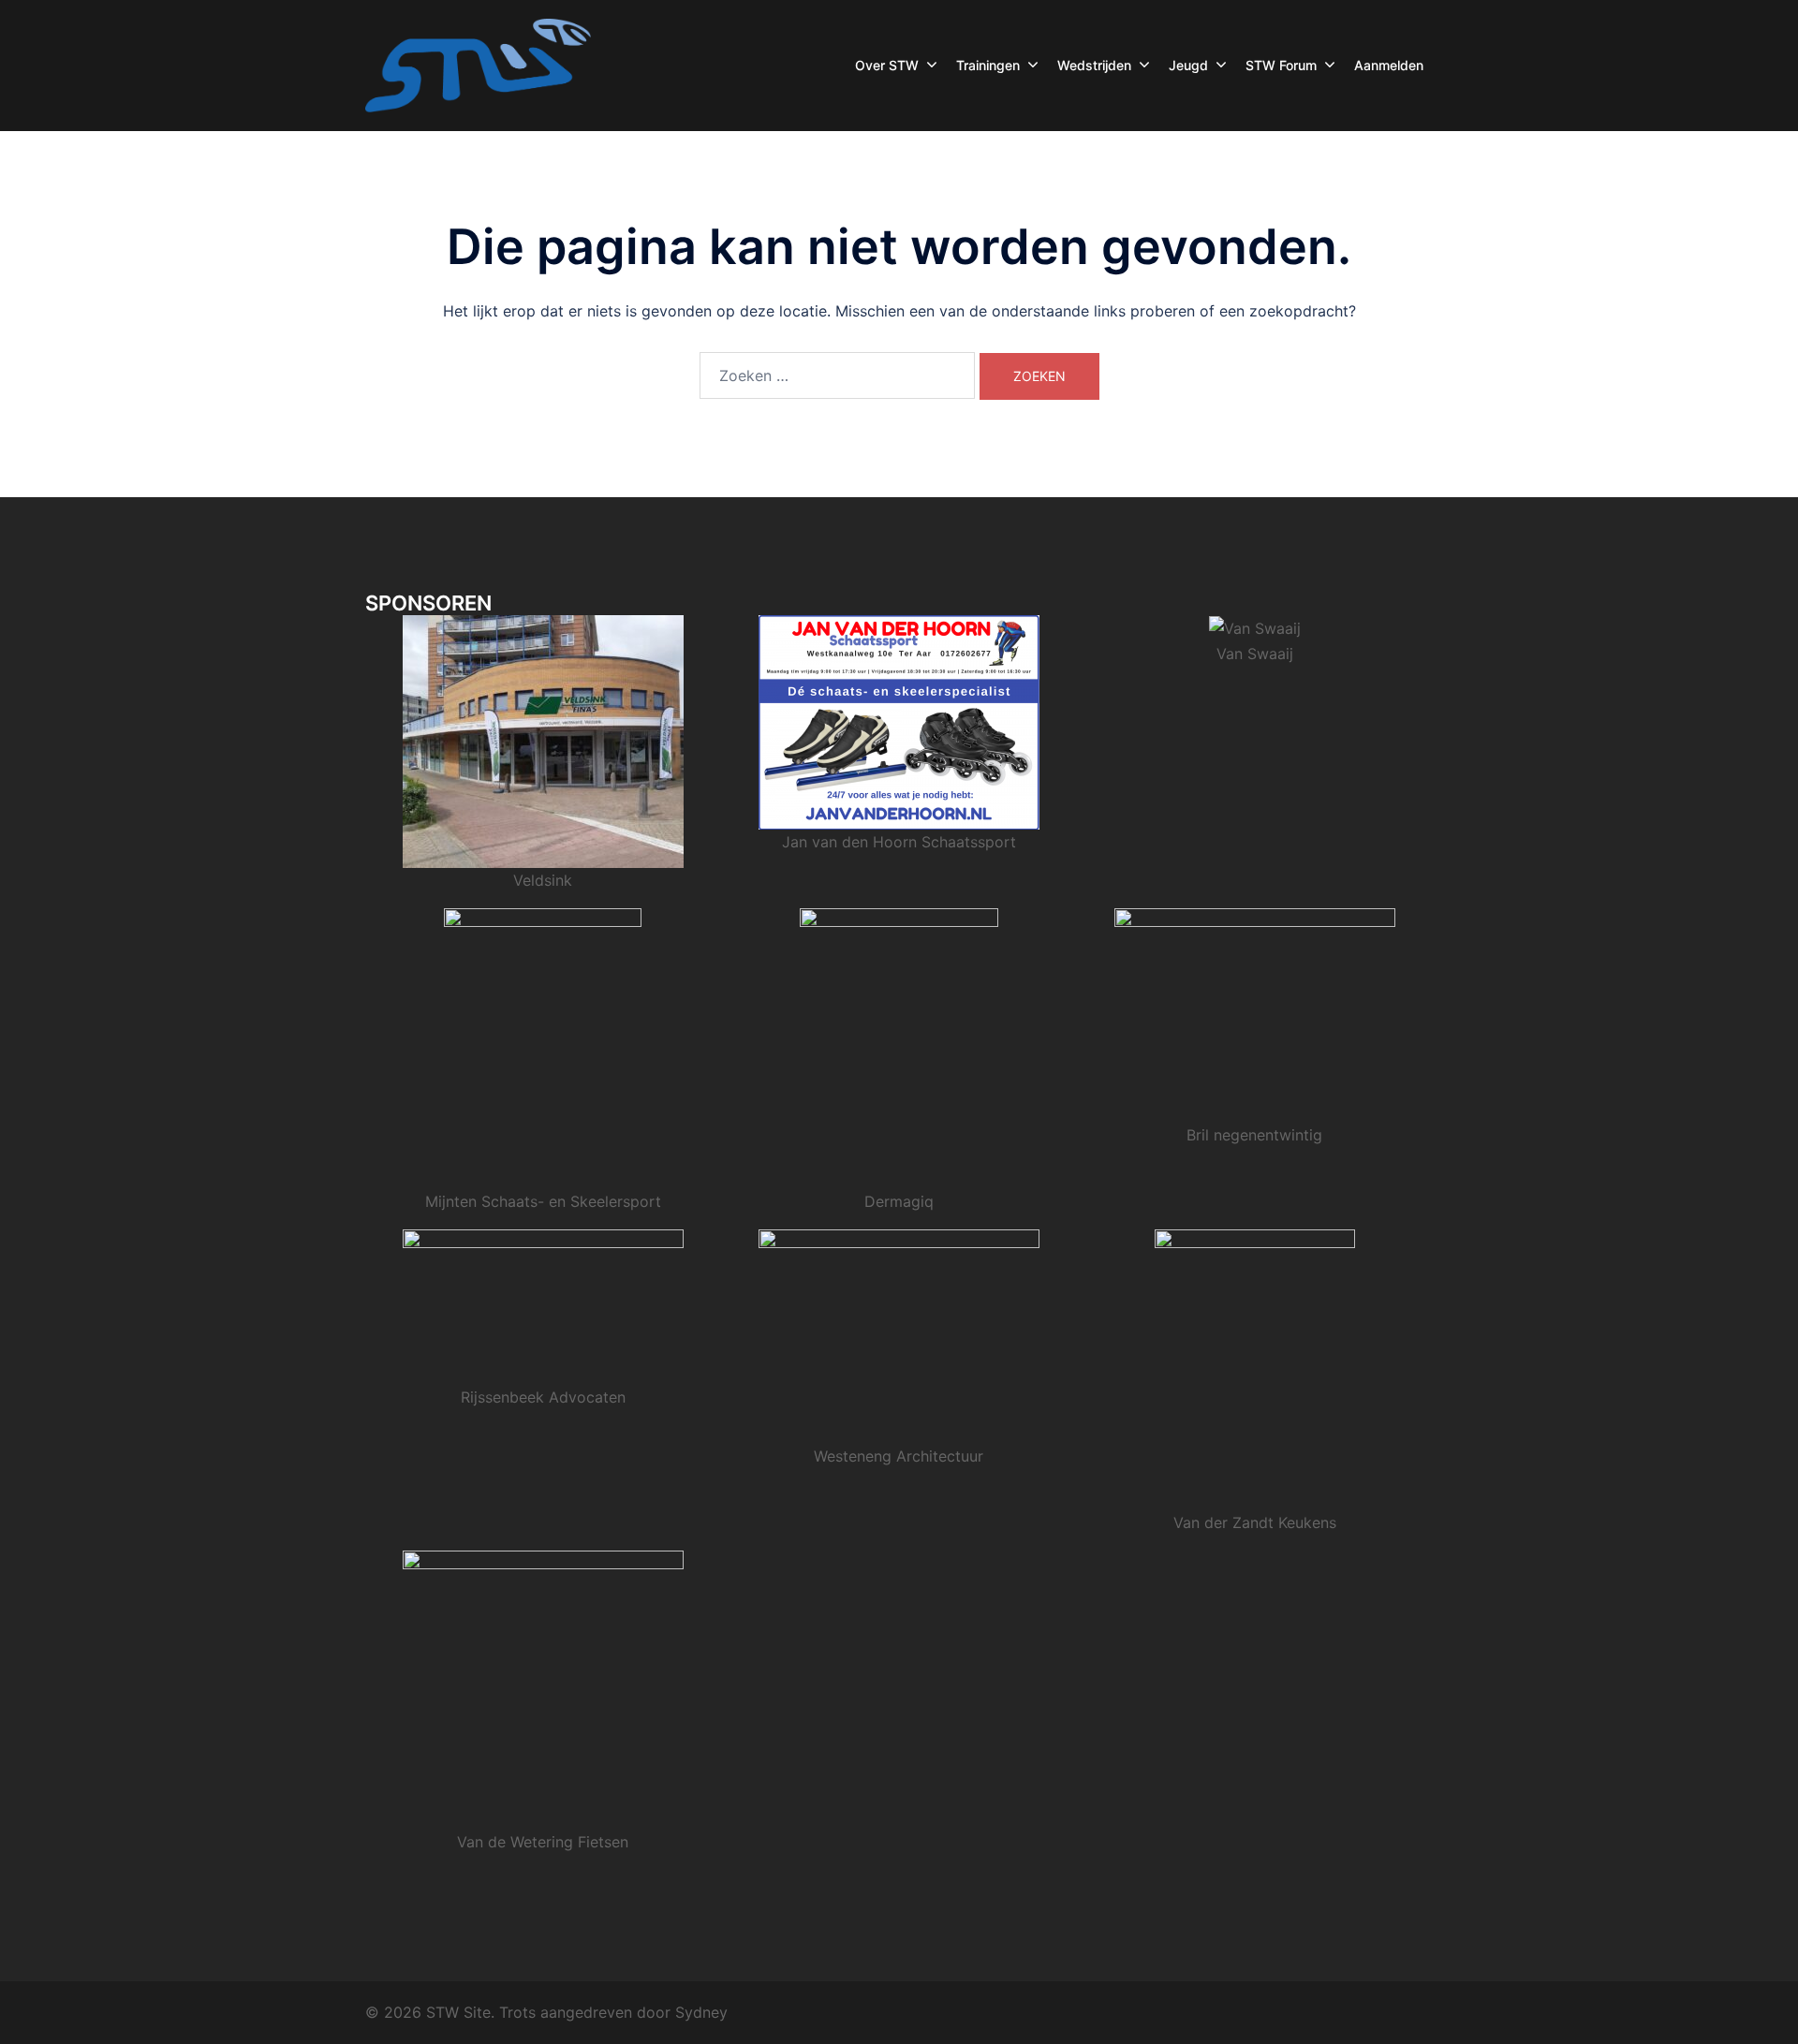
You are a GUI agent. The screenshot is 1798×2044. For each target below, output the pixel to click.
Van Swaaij (1255, 654)
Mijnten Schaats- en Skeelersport (543, 1201)
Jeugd (1188, 65)
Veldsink (543, 880)
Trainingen (988, 65)
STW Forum (1281, 65)
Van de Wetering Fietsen (543, 1842)
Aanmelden (1389, 65)
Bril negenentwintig (1254, 1135)
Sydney (701, 2012)
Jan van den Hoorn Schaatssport (899, 842)
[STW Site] (478, 64)
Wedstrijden (1094, 65)
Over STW (887, 65)
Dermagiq (899, 1201)
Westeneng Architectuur (899, 1456)
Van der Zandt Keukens (1255, 1522)
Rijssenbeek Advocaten (543, 1397)
